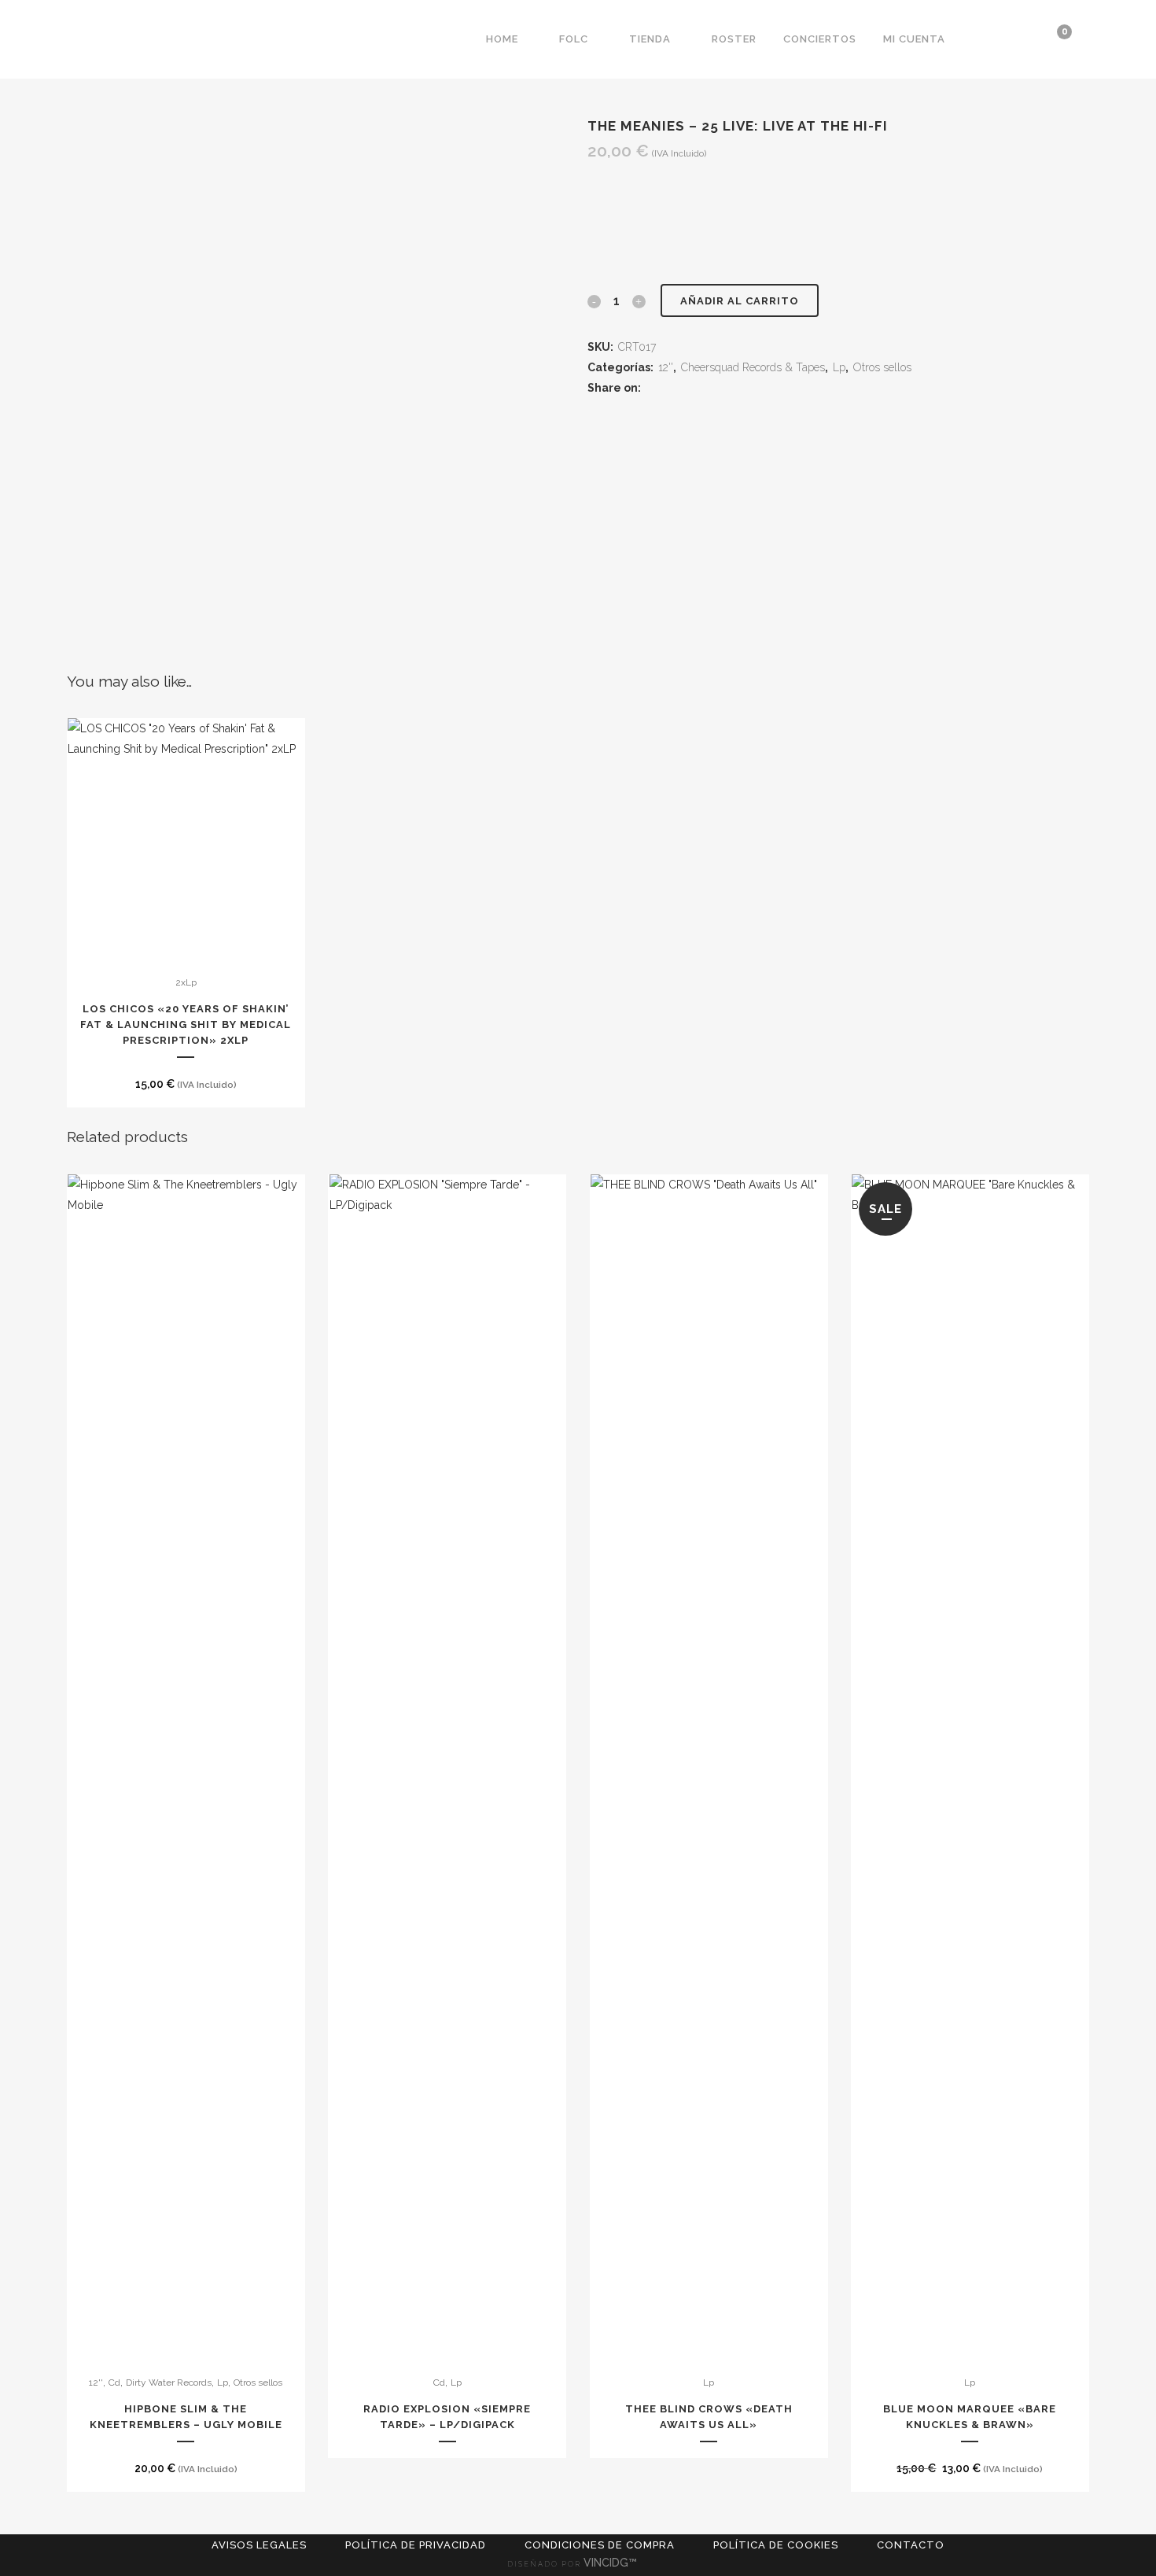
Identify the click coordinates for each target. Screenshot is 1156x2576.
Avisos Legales (259, 2545)
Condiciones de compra (600, 2545)
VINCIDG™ (612, 2563)
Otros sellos (882, 367)
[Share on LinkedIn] (693, 388)
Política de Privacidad (416, 2545)
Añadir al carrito (740, 301)
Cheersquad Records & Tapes (753, 367)
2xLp (186, 982)
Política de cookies (776, 2545)
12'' (666, 367)
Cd (114, 2383)
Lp (839, 367)
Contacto (911, 2545)
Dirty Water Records (169, 2383)
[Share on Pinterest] (712, 388)
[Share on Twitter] (674, 388)
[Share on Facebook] (655, 388)
